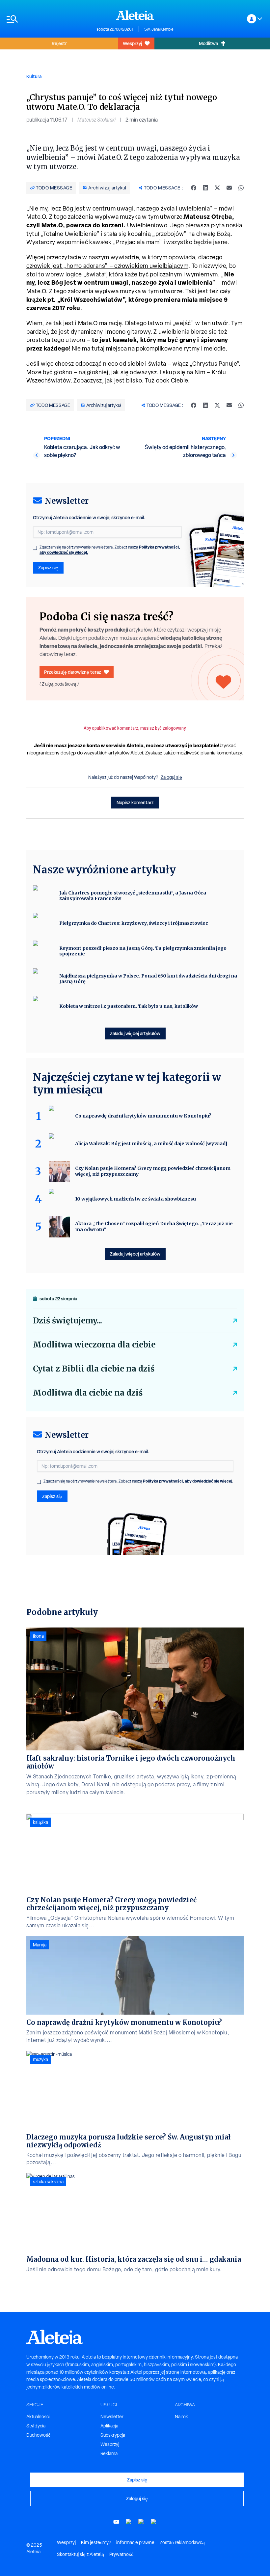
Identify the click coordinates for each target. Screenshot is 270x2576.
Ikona (38, 1636)
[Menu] (48, 19)
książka (40, 1822)
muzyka (40, 2059)
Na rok (181, 2417)
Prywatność (121, 2554)
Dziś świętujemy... (67, 1321)
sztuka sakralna (48, 2182)
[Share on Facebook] (194, 188)
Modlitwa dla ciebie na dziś (88, 1393)
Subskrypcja (113, 2435)
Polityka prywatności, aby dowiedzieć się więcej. (188, 1481)
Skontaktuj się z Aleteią (81, 2554)
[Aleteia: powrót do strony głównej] (135, 15)
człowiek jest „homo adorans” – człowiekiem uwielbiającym (107, 266)
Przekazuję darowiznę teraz (73, 672)
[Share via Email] (229, 188)
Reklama (109, 2453)
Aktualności (38, 2417)
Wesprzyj (132, 43)
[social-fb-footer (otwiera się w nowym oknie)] (129, 2522)
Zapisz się (48, 567)
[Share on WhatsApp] (241, 188)
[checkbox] (35, 548)
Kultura (34, 76)
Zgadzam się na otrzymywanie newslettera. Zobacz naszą (110, 550)
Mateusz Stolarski (96, 120)
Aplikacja (109, 2426)
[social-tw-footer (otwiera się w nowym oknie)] (141, 2522)
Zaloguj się (171, 777)
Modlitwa (208, 43)
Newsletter (112, 2417)
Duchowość (38, 2435)
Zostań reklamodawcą (182, 2542)
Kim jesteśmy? (96, 2542)
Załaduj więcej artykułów (135, 1033)
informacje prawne (135, 2542)
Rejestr (59, 43)
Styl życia (36, 2426)
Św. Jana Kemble (159, 29)
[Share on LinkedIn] (205, 188)
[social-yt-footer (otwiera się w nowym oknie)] (116, 2522)
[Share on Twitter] (217, 188)
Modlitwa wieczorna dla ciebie (94, 1345)
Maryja (40, 1945)
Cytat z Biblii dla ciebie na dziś (94, 1369)
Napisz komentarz (135, 802)
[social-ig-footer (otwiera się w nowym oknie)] (154, 2522)
